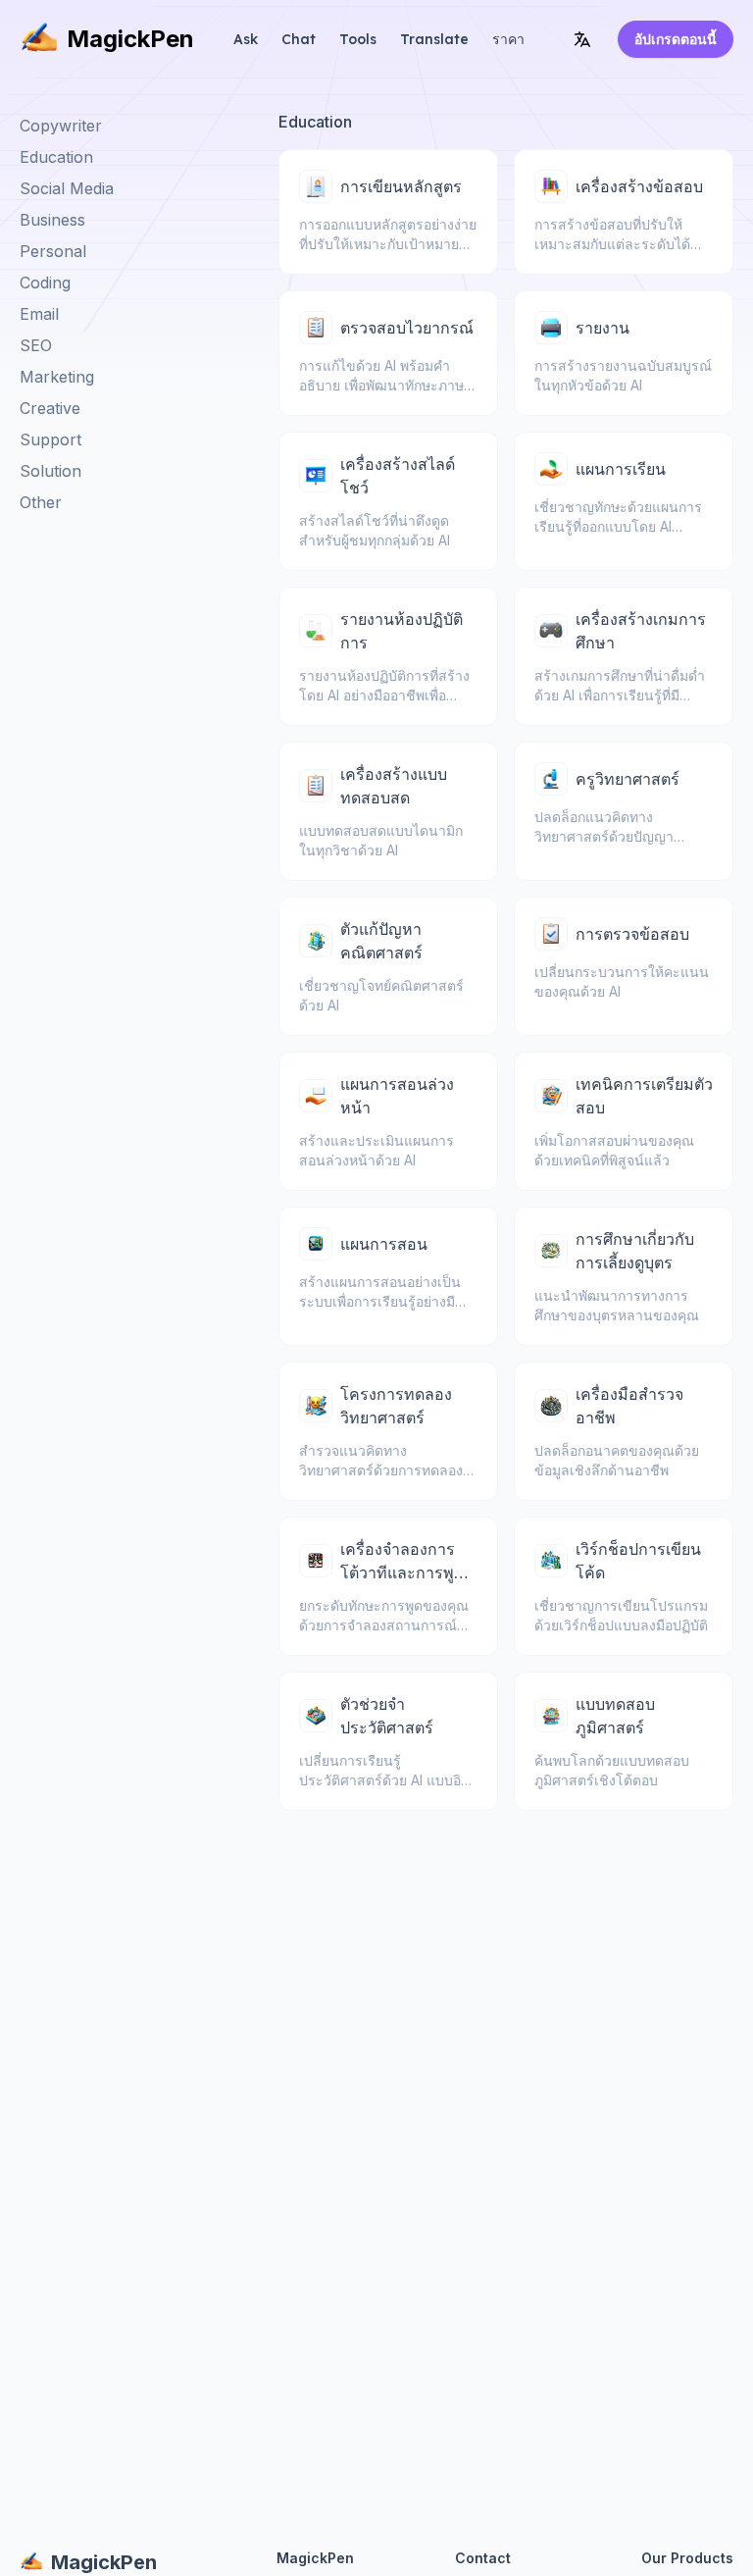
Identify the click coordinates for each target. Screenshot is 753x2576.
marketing (57, 377)
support (50, 439)
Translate (434, 39)
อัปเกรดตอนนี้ (676, 39)
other (41, 502)
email (39, 314)
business (52, 220)
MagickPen (130, 39)
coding (45, 283)
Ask (246, 39)
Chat (299, 39)
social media (67, 188)
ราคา (508, 39)
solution (50, 471)
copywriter (61, 126)
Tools (358, 39)
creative (50, 408)
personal (53, 251)
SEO (36, 345)
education (56, 157)
